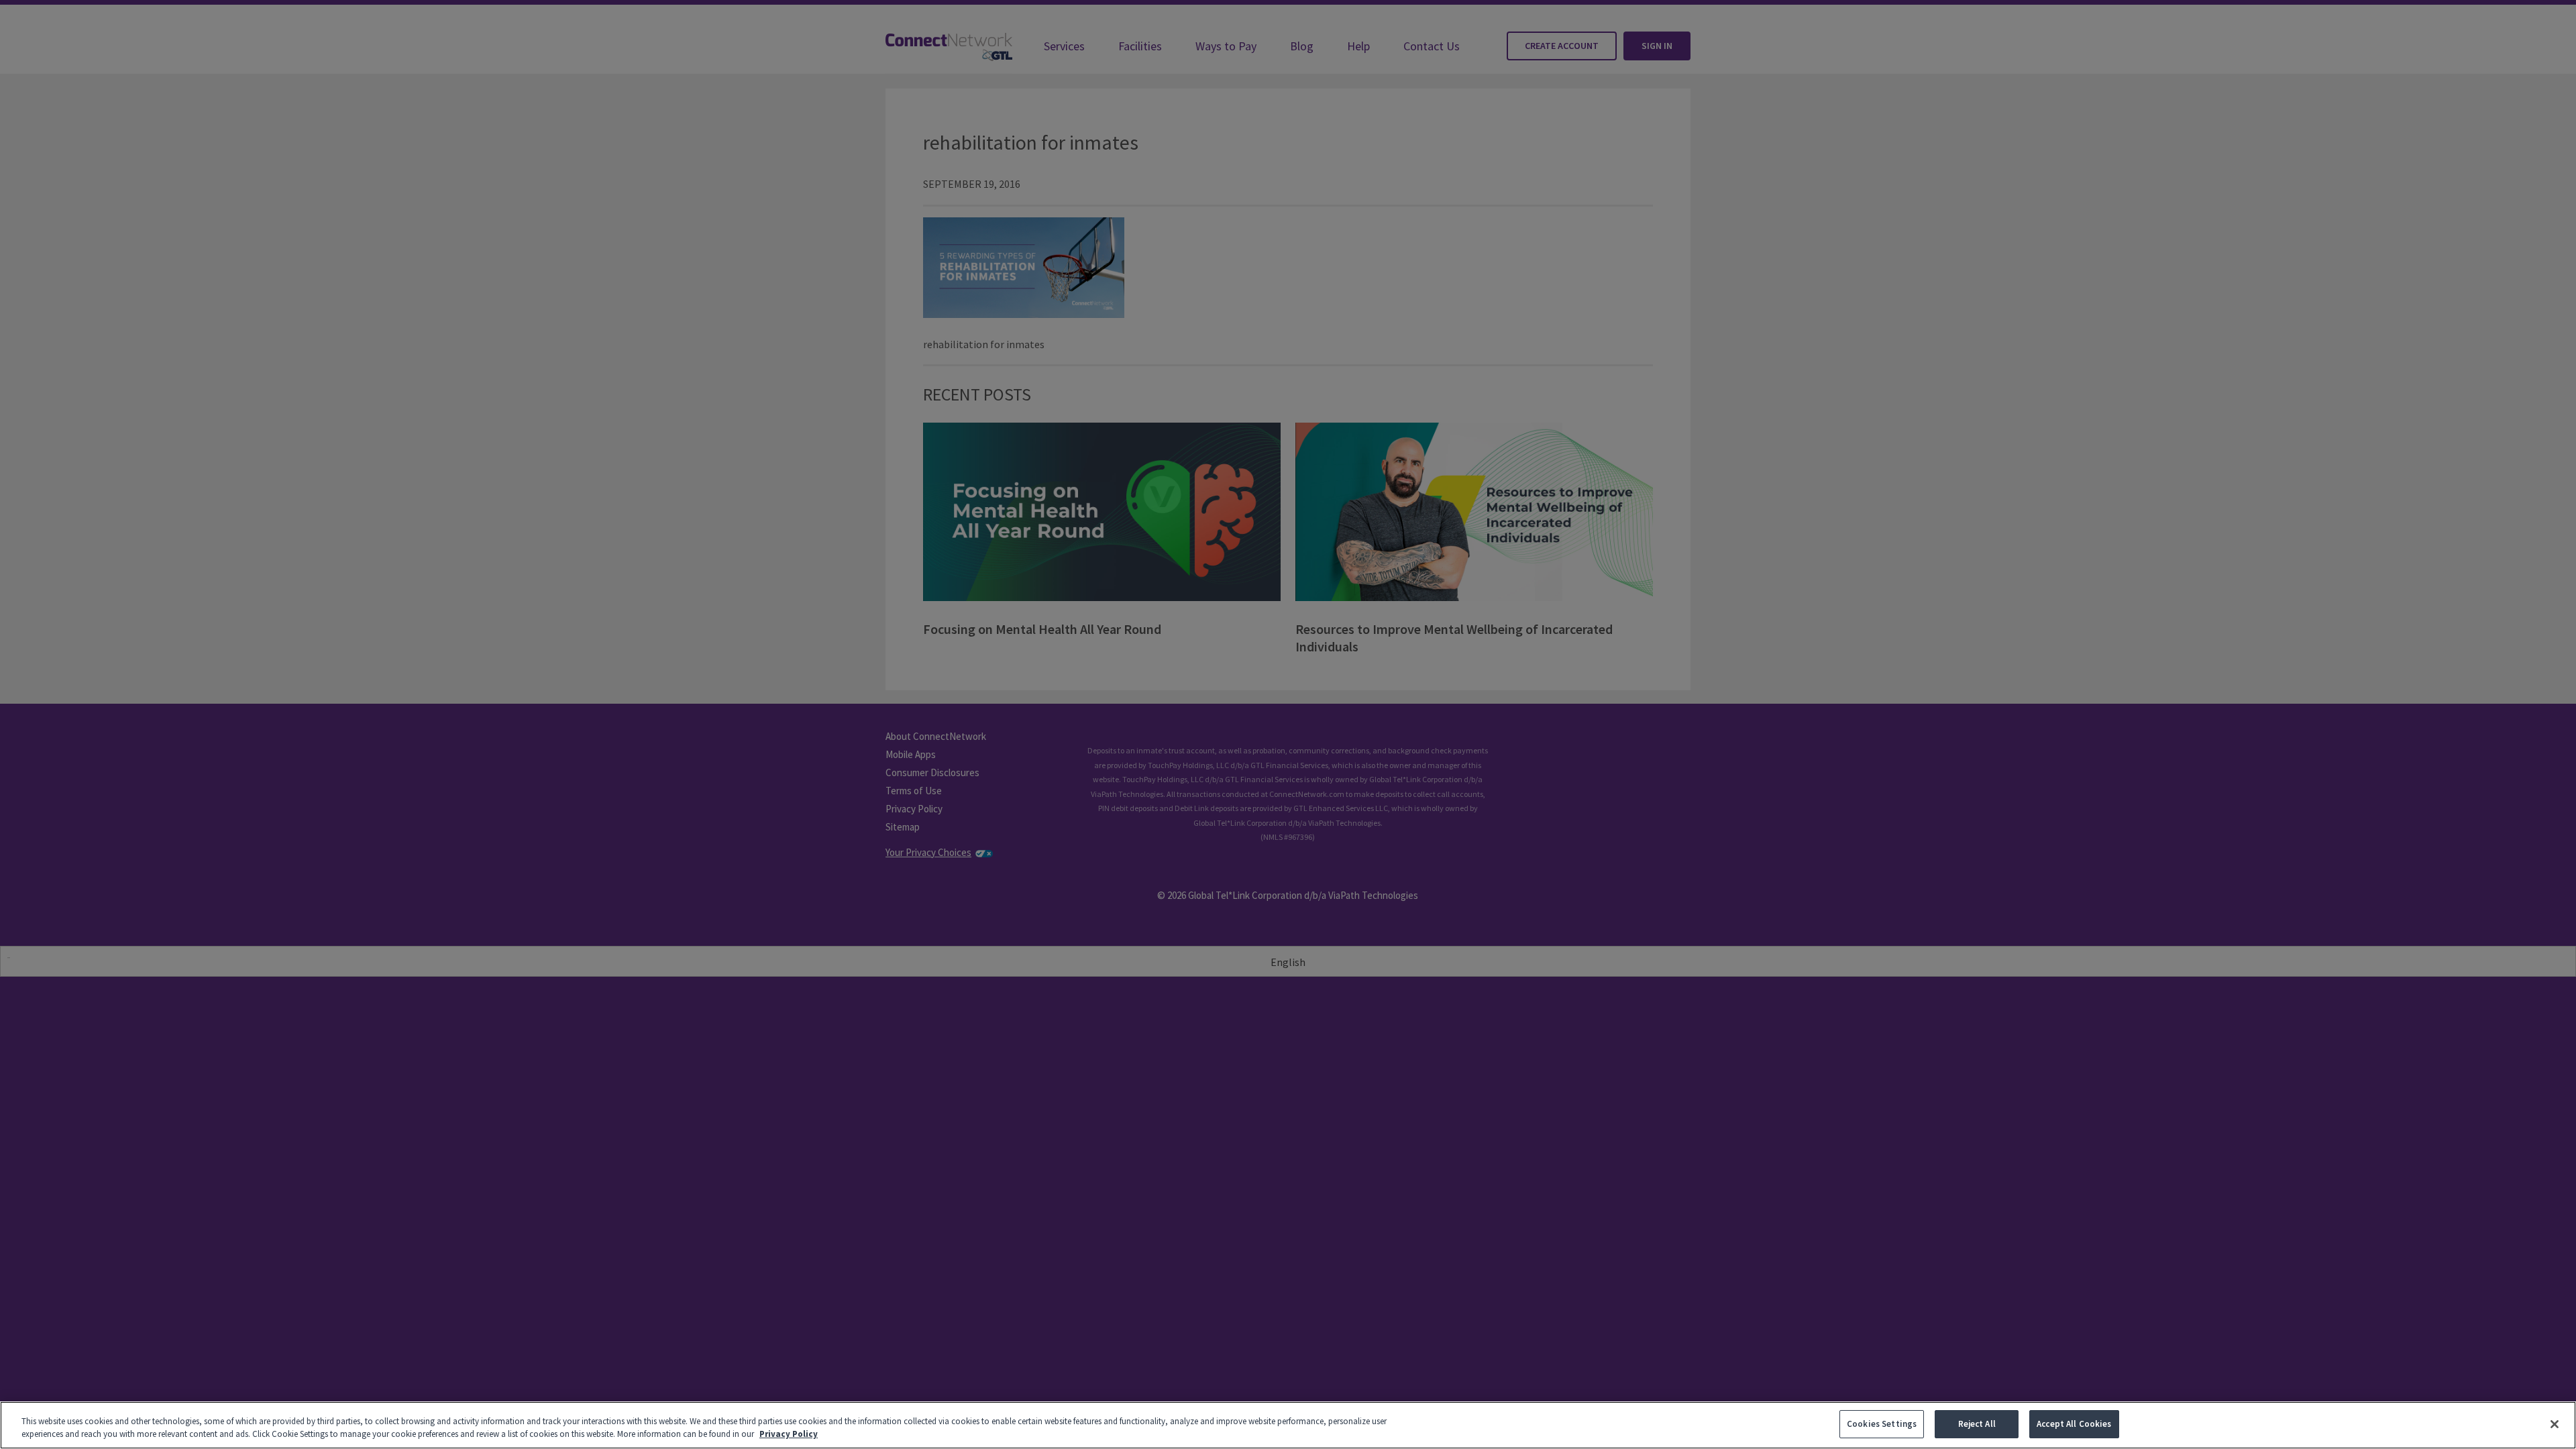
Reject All (1977, 1424)
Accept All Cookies (2074, 1424)
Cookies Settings (1882, 1424)
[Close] (2555, 1424)
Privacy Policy (789, 1435)
